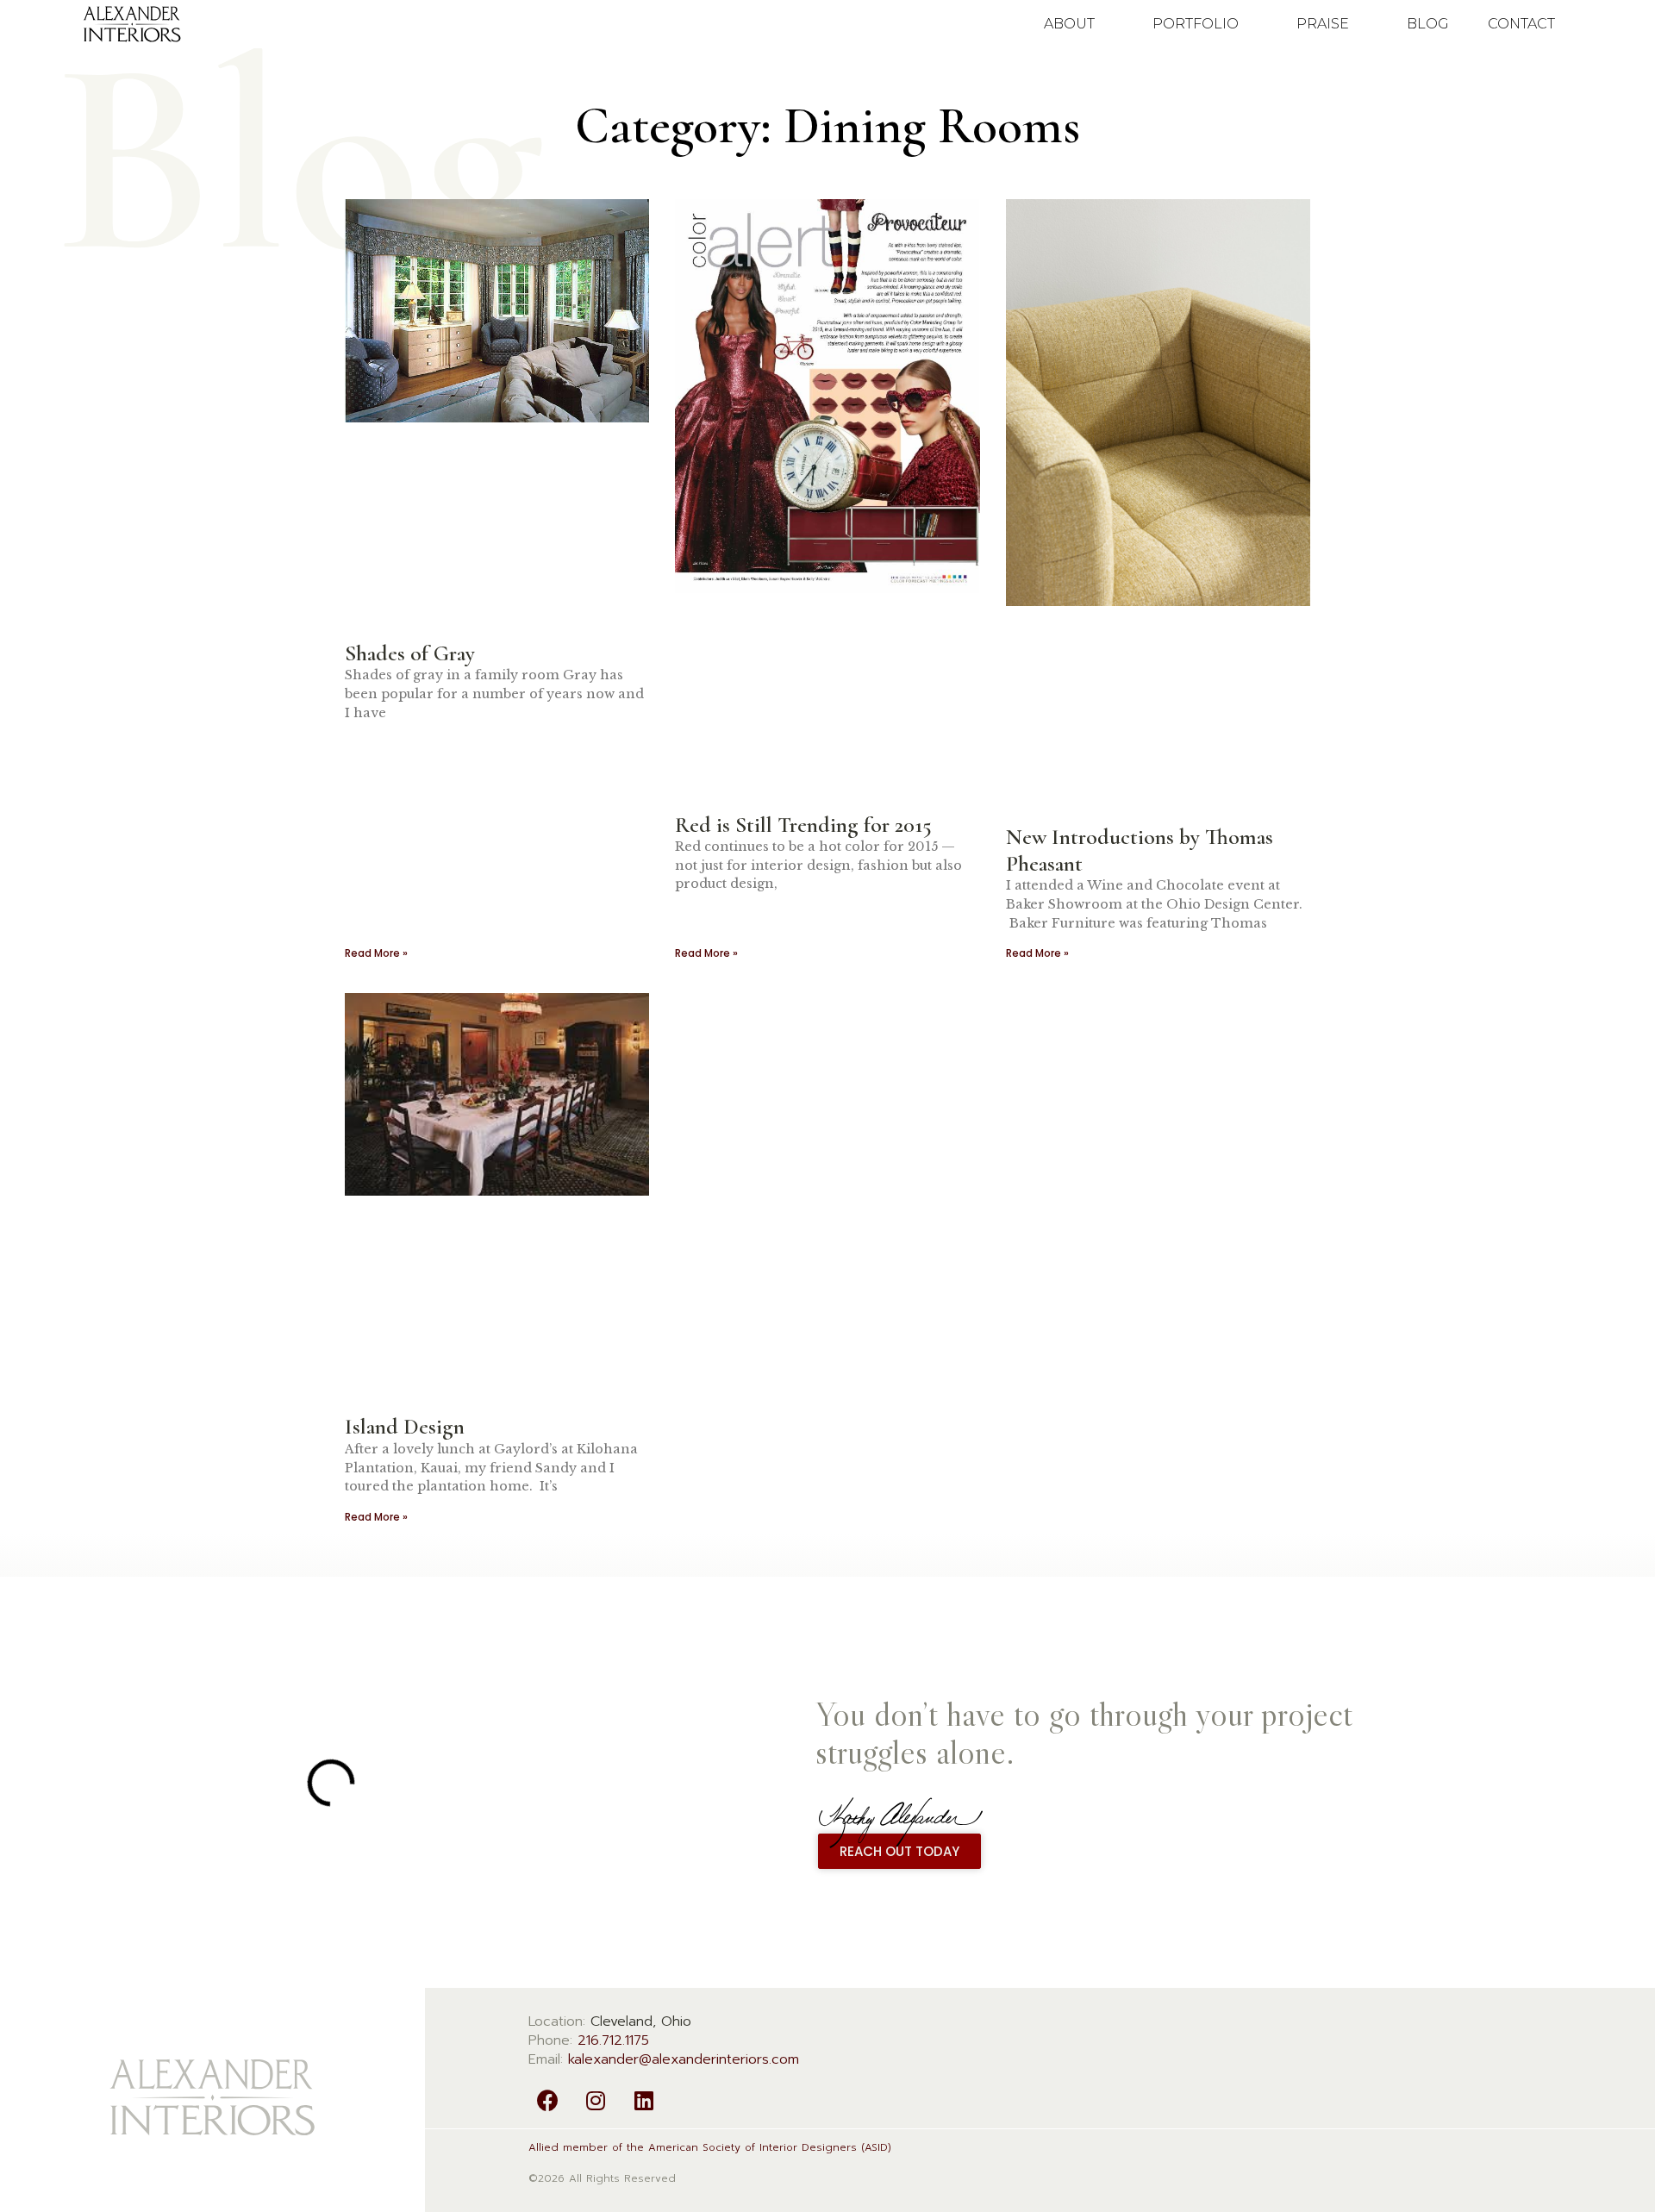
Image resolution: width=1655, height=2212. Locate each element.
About (1069, 24)
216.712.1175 (613, 2040)
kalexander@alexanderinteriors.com (684, 2059)
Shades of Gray (410, 653)
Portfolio (1196, 24)
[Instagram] (596, 2100)
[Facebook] (548, 2100)
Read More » (376, 953)
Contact (1521, 24)
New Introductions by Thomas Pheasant (1140, 850)
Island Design (405, 1426)
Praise (1323, 24)
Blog (1428, 24)
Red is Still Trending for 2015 (803, 825)
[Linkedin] (644, 2100)
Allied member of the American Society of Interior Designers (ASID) (710, 2147)
